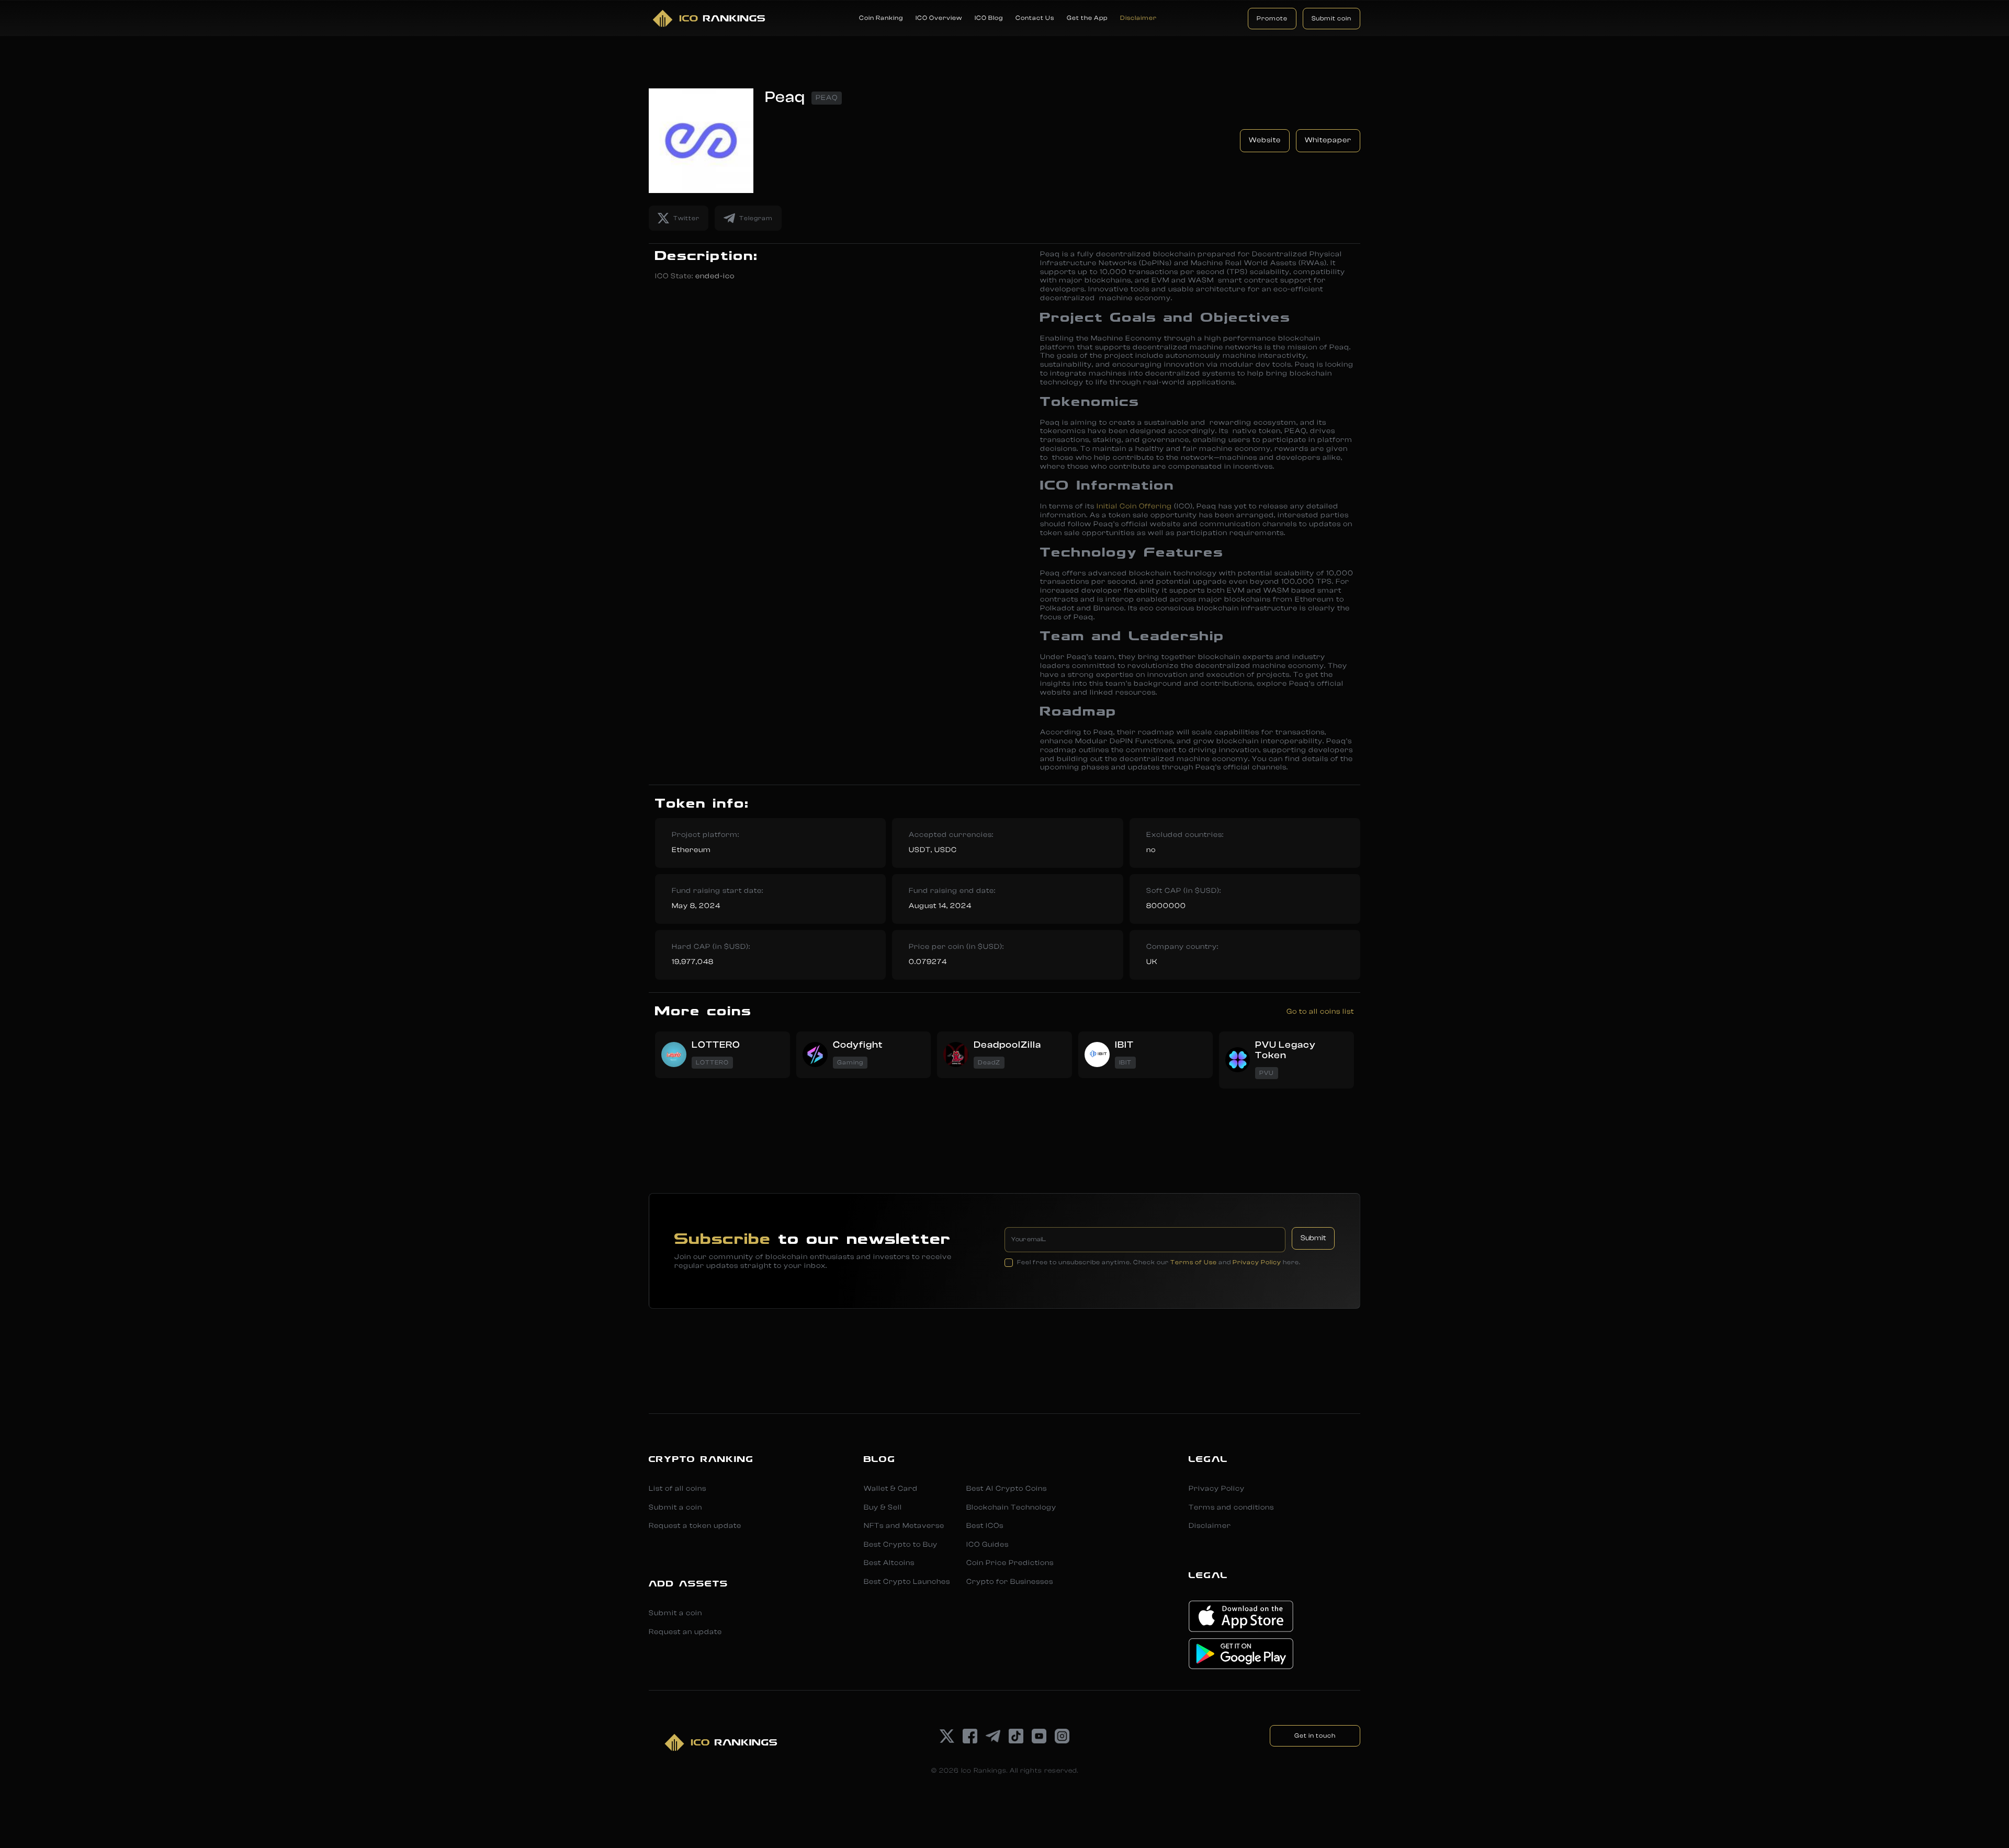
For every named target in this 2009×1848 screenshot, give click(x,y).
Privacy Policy (1257, 1262)
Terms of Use (1194, 1262)
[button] (881, 18)
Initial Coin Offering (1134, 506)
